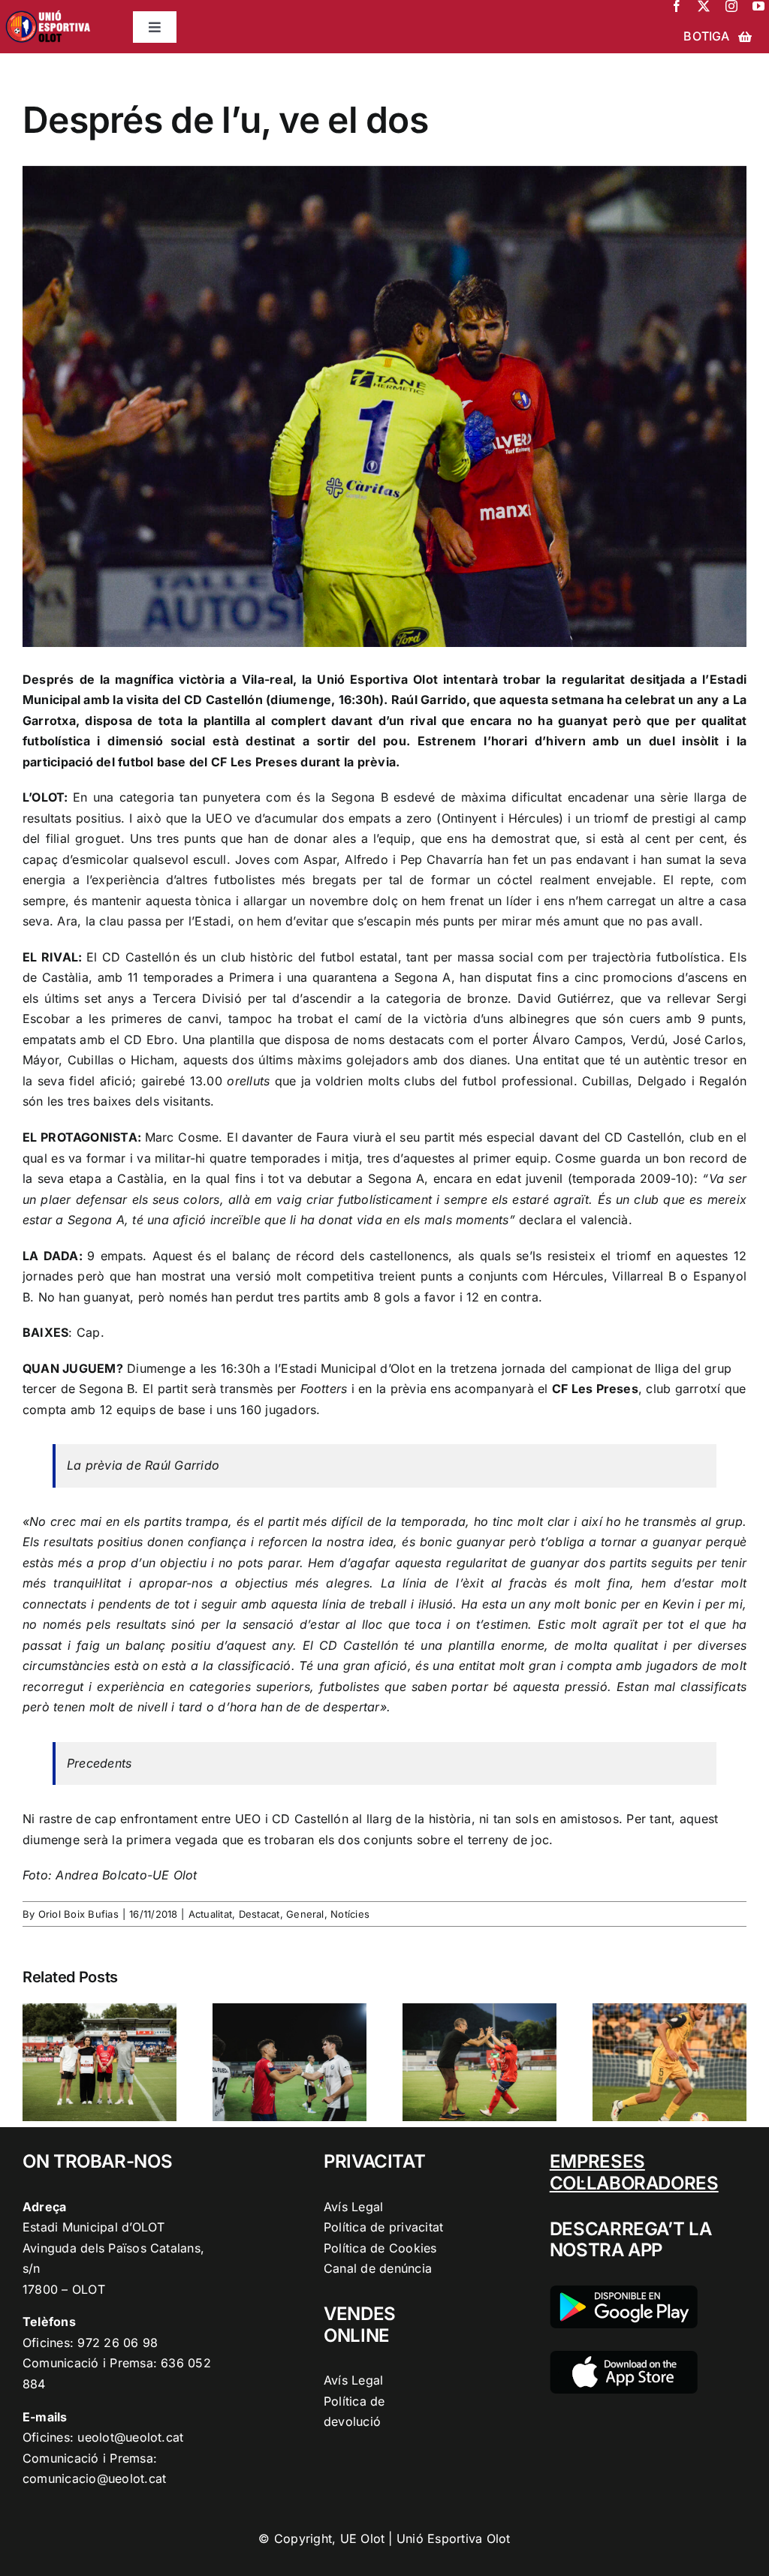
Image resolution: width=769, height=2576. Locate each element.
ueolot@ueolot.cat (130, 2437)
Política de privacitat (383, 2227)
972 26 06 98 (118, 2343)
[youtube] (758, 6)
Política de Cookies (380, 2248)
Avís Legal (353, 2207)
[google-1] (624, 2292)
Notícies (350, 1914)
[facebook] (677, 6)
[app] (624, 2357)
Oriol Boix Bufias (78, 1914)
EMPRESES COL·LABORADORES (634, 2172)
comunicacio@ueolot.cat (94, 2478)
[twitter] (704, 6)
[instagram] (731, 6)
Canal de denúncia (378, 2268)
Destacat (259, 1914)
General (305, 1914)
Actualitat (210, 1914)
